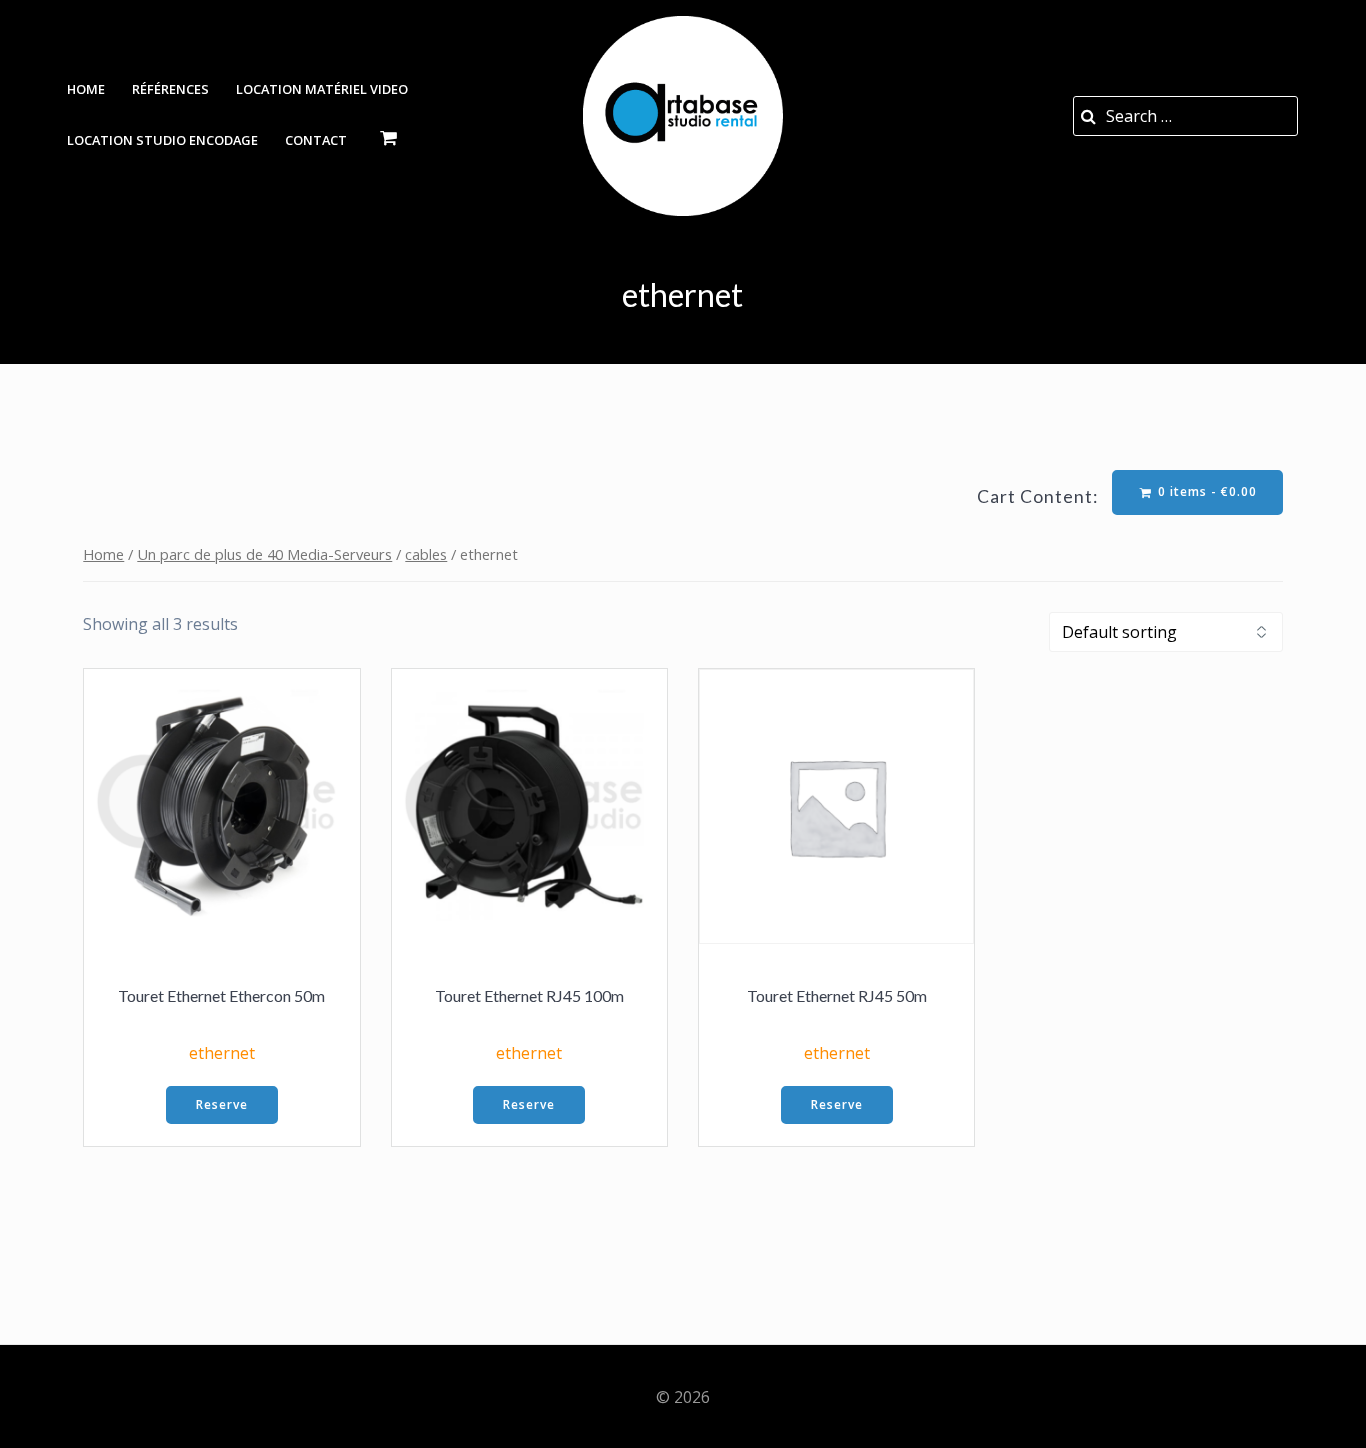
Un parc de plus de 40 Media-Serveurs (264, 554)
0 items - (1205, 491)
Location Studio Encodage (162, 140)
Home (86, 89)
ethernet (222, 1053)
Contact (316, 140)
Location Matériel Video (322, 89)
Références (170, 89)
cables (426, 554)
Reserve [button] (222, 1104)
